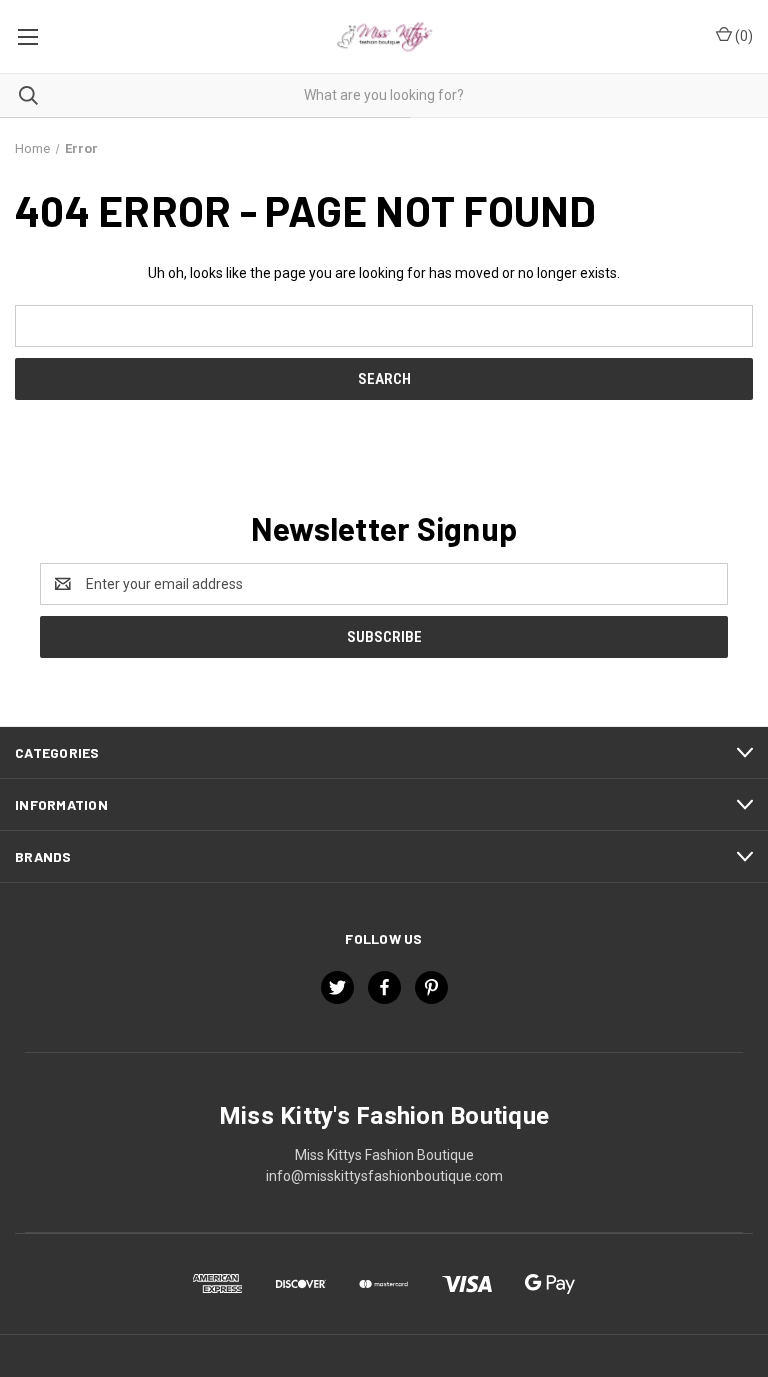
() (742, 36)
